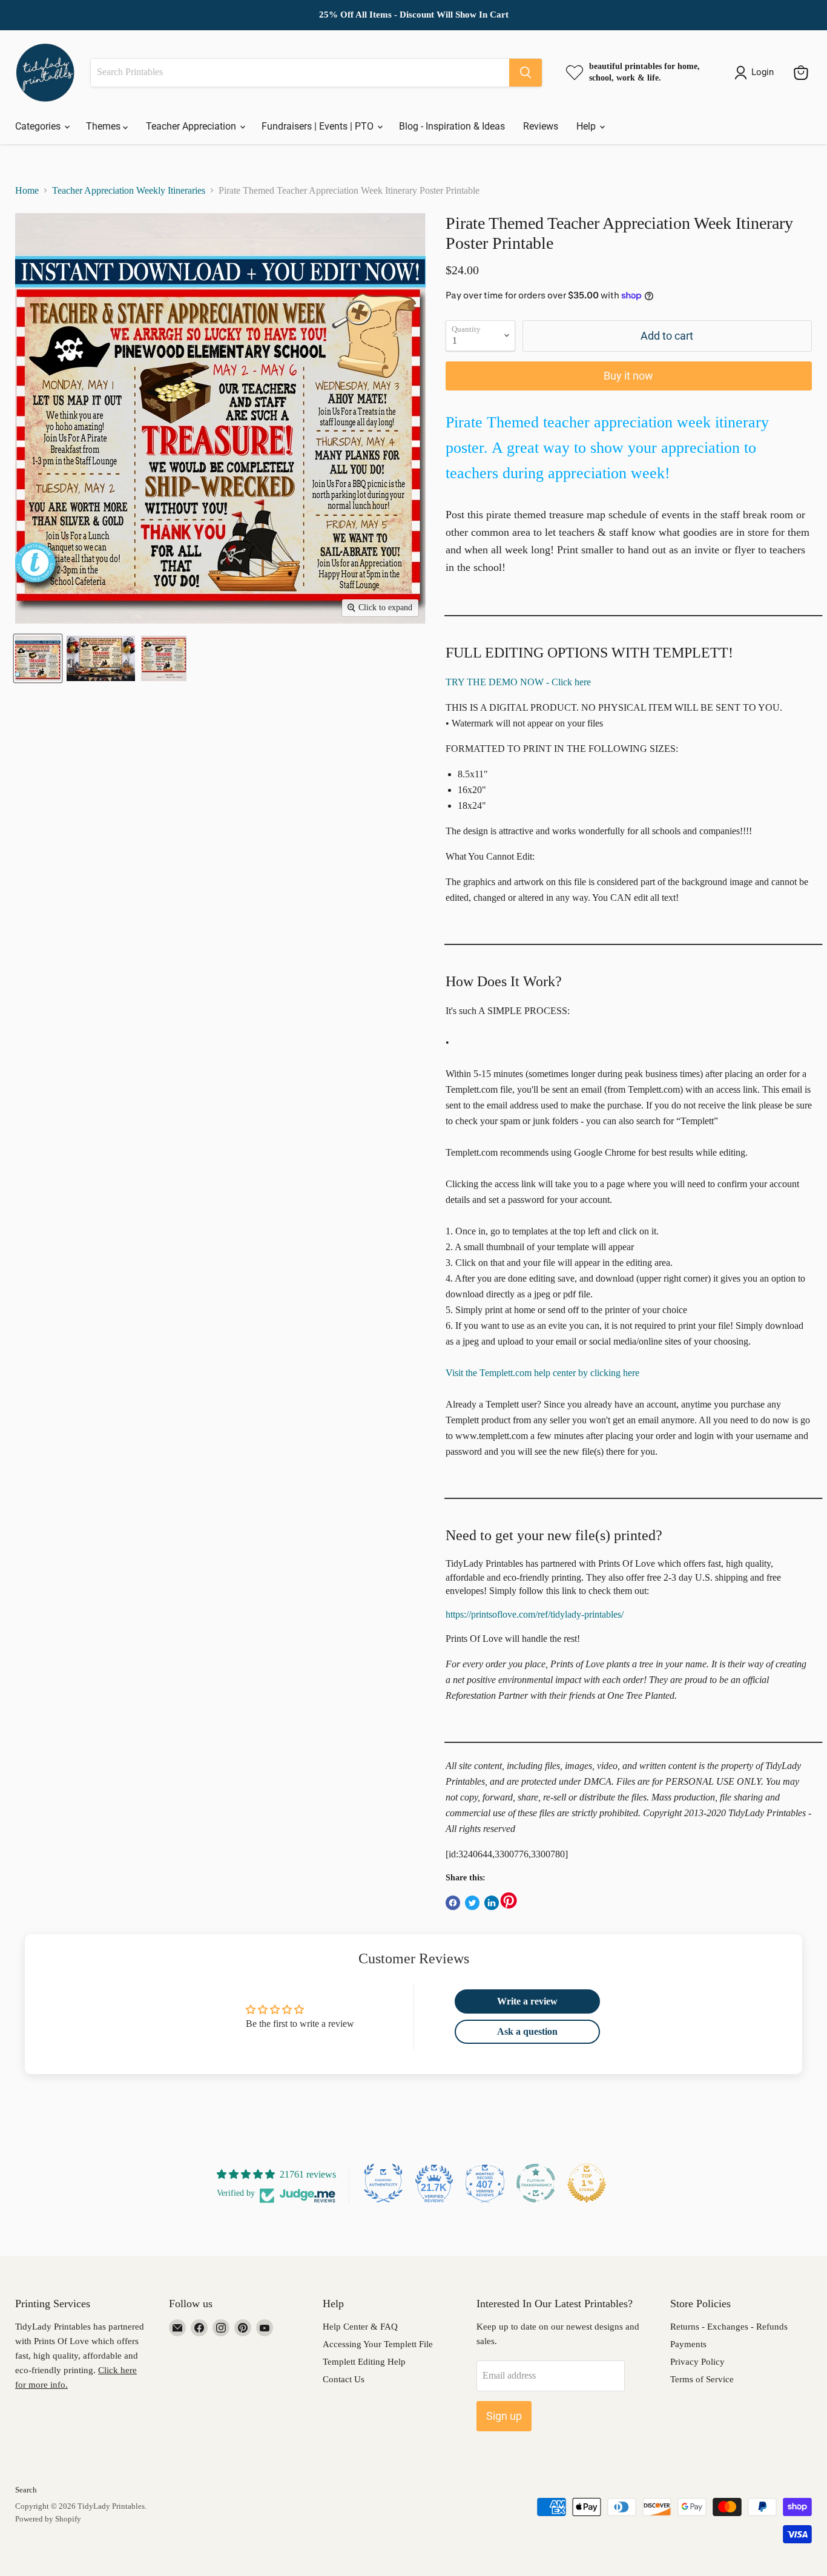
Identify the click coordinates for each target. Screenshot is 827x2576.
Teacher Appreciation (192, 126)
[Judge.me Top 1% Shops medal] (587, 2183)
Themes (104, 126)
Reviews (541, 126)
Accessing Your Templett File (378, 2344)
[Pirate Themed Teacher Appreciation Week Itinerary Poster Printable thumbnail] (38, 658)
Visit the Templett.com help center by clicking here (542, 1373)
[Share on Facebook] (453, 1903)
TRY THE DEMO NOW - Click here (518, 682)
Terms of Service (702, 2379)
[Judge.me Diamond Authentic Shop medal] (383, 2183)
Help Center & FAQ (360, 2327)
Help (587, 126)
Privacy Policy (697, 2362)
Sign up (504, 2416)
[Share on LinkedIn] (492, 1903)
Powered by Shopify (48, 2519)
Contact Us (344, 2379)
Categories (39, 126)
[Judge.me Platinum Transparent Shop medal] (536, 2183)
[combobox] (300, 73)
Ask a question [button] (527, 2031)
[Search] (526, 73)
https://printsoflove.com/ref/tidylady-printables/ (535, 1614)
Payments (688, 2344)
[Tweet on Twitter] (472, 1903)
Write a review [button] (527, 2001)
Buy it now (628, 376)
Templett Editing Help (364, 2362)
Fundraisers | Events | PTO (319, 126)
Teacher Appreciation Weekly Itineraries (129, 190)
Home (27, 190)
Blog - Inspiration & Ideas (452, 126)
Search (26, 2490)
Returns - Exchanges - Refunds (729, 2327)
